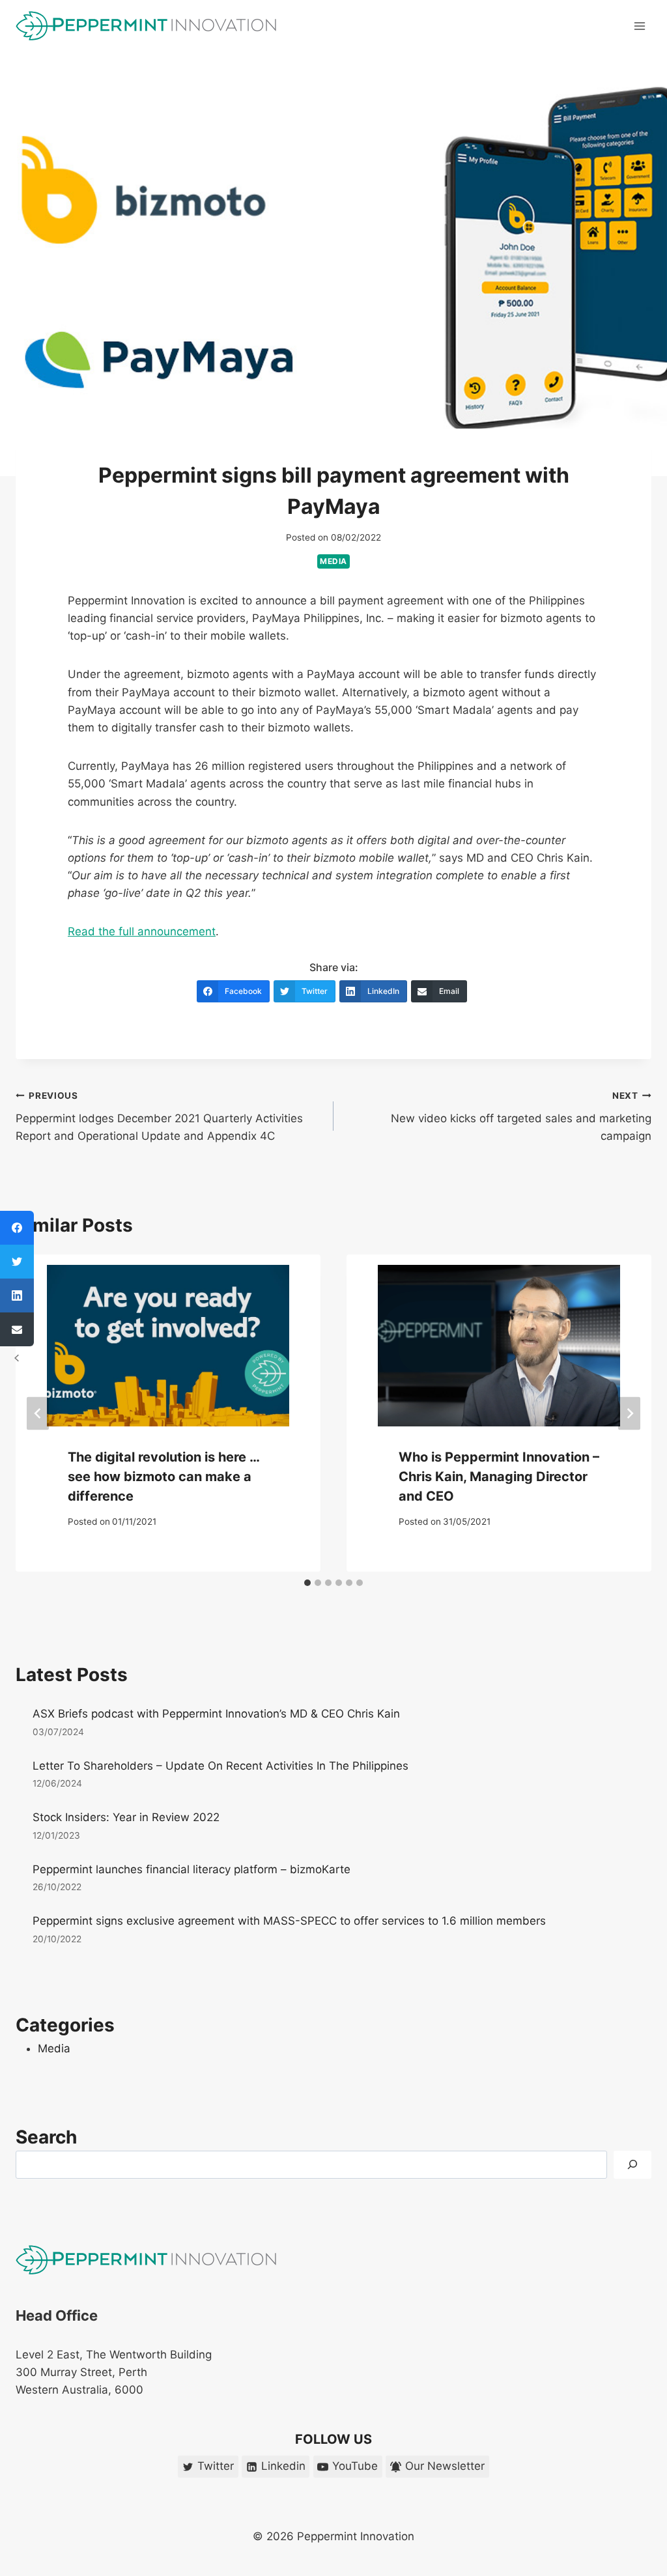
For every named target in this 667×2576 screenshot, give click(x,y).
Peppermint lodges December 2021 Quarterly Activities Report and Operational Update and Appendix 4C (159, 1116)
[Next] (629, 1413)
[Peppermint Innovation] (146, 26)
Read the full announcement (142, 931)
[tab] (307, 1583)
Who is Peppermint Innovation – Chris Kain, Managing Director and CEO (499, 1477)
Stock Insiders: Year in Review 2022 (126, 1817)
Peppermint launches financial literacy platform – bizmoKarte (192, 1869)
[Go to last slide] (38, 1413)
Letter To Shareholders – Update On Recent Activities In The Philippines (220, 1766)
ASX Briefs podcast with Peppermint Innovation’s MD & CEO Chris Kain (216, 1714)
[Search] (632, 2165)
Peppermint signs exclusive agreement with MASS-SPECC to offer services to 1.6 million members (289, 1921)
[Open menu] (639, 26)
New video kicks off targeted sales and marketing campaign (521, 1116)
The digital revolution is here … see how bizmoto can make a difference (163, 1477)
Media (333, 561)
